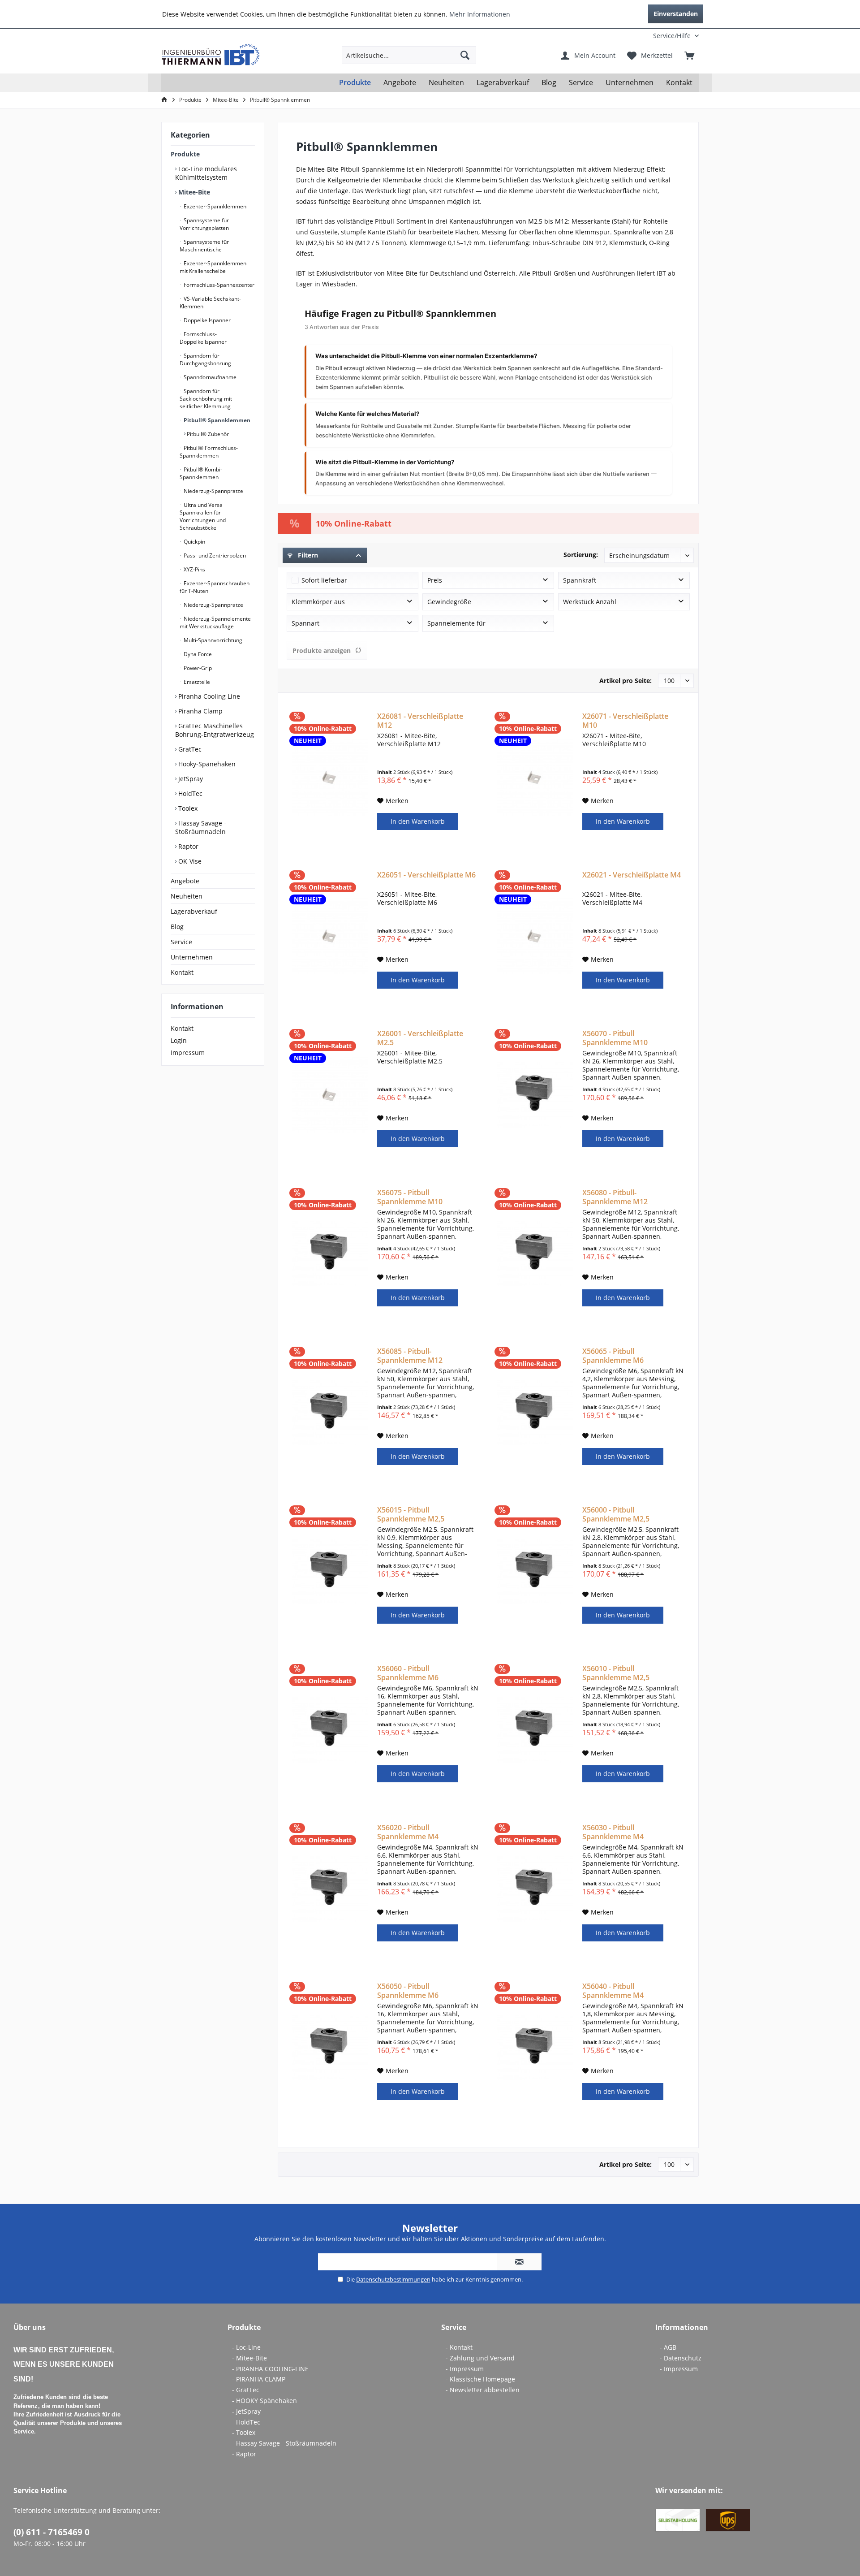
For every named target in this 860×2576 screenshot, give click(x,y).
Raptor (187, 846)
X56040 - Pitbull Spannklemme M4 (613, 1991)
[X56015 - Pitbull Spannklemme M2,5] (330, 1571)
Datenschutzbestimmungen (393, 2279)
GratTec (189, 749)
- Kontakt (459, 2347)
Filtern (307, 555)
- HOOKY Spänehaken (264, 2401)
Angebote (185, 881)
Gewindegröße (449, 602)
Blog (177, 927)
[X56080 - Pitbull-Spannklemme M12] (535, 1254)
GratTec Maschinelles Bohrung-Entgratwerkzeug (215, 730)
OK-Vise (189, 861)
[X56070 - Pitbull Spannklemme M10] (535, 1095)
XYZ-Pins (194, 569)
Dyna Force (197, 654)
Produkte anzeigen (322, 650)
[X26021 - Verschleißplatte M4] (535, 936)
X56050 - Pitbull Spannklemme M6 (408, 1991)
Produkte (185, 154)
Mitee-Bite (193, 192)
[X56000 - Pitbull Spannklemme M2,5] (535, 1571)
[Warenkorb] (689, 55)
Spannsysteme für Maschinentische (204, 246)
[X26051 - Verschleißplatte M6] (330, 936)
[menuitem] (640, 36)
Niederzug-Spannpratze (213, 491)
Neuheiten (187, 896)
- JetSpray (246, 2411)
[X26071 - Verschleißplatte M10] (535, 778)
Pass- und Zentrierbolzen (214, 555)
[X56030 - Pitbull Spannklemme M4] (535, 1889)
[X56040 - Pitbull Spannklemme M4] (535, 2048)
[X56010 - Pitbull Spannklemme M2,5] (535, 1730)
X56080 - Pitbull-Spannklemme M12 (615, 1197)
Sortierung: (581, 555)
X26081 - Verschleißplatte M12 (420, 721)
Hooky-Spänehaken (206, 764)
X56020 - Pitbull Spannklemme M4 (408, 1832)
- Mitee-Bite (249, 2358)
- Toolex (244, 2432)
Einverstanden (676, 14)
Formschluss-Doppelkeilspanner (203, 338)
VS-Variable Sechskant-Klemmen (210, 303)
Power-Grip (197, 668)
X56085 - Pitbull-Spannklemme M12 (410, 1356)
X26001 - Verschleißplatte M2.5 (420, 1038)
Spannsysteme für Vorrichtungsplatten (204, 224)
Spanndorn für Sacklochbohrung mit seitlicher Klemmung (206, 399)
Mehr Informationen (480, 14)
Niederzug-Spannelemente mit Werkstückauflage (215, 622)
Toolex (187, 808)
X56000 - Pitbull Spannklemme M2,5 (616, 1514)
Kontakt (182, 972)
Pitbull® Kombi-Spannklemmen (201, 473)
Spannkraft (580, 580)
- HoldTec (246, 2422)
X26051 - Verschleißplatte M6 (426, 875)
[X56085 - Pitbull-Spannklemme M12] (330, 1413)
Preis (435, 580)
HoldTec (189, 793)
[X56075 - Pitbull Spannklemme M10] (330, 1254)
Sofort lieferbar (324, 580)
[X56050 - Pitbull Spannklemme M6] (330, 2048)
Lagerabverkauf (194, 911)
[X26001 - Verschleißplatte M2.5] (330, 1095)
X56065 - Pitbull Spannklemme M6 (613, 1356)
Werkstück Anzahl (590, 602)
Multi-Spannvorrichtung (212, 640)
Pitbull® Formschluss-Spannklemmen (209, 452)
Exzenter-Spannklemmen (214, 206)
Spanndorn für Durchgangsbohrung (205, 359)
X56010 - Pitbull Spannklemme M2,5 (616, 1673)
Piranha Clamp (200, 711)
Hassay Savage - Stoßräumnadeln (201, 827)
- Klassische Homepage (480, 2379)
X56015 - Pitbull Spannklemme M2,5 (411, 1514)
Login (179, 1040)
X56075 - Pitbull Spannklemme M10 (410, 1197)
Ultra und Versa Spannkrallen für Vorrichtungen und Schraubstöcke (203, 516)
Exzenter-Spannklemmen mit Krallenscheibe (213, 267)
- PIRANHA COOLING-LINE (270, 2369)
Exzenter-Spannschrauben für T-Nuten (215, 587)
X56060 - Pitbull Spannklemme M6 (408, 1673)
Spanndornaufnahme (209, 377)
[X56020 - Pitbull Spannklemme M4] (330, 1889)
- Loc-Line (246, 2347)
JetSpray (190, 779)
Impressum (188, 1052)
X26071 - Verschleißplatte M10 (625, 721)
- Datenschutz (681, 2358)
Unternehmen (192, 957)
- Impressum (465, 2369)
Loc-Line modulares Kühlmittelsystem (206, 173)
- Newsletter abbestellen (483, 2390)
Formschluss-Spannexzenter (218, 285)
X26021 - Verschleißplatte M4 (632, 875)
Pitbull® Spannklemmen (216, 420)
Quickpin (194, 542)
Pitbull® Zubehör (207, 434)
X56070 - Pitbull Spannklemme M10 (615, 1038)
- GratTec (246, 2390)
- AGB (668, 2347)
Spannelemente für (456, 623)
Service (181, 942)
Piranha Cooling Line (208, 696)
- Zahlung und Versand (480, 2358)
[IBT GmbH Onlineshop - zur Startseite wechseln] (211, 55)
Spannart (305, 623)
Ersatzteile (196, 682)
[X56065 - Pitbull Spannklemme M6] (535, 1413)
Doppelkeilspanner (206, 320)
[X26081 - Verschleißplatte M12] (330, 778)
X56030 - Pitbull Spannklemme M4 (613, 1832)
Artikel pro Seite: (626, 681)
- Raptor (244, 2454)
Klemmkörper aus (318, 602)
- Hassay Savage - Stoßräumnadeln (284, 2443)
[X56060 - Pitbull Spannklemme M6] (330, 1730)
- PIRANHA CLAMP (259, 2379)
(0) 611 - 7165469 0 (52, 2532)
